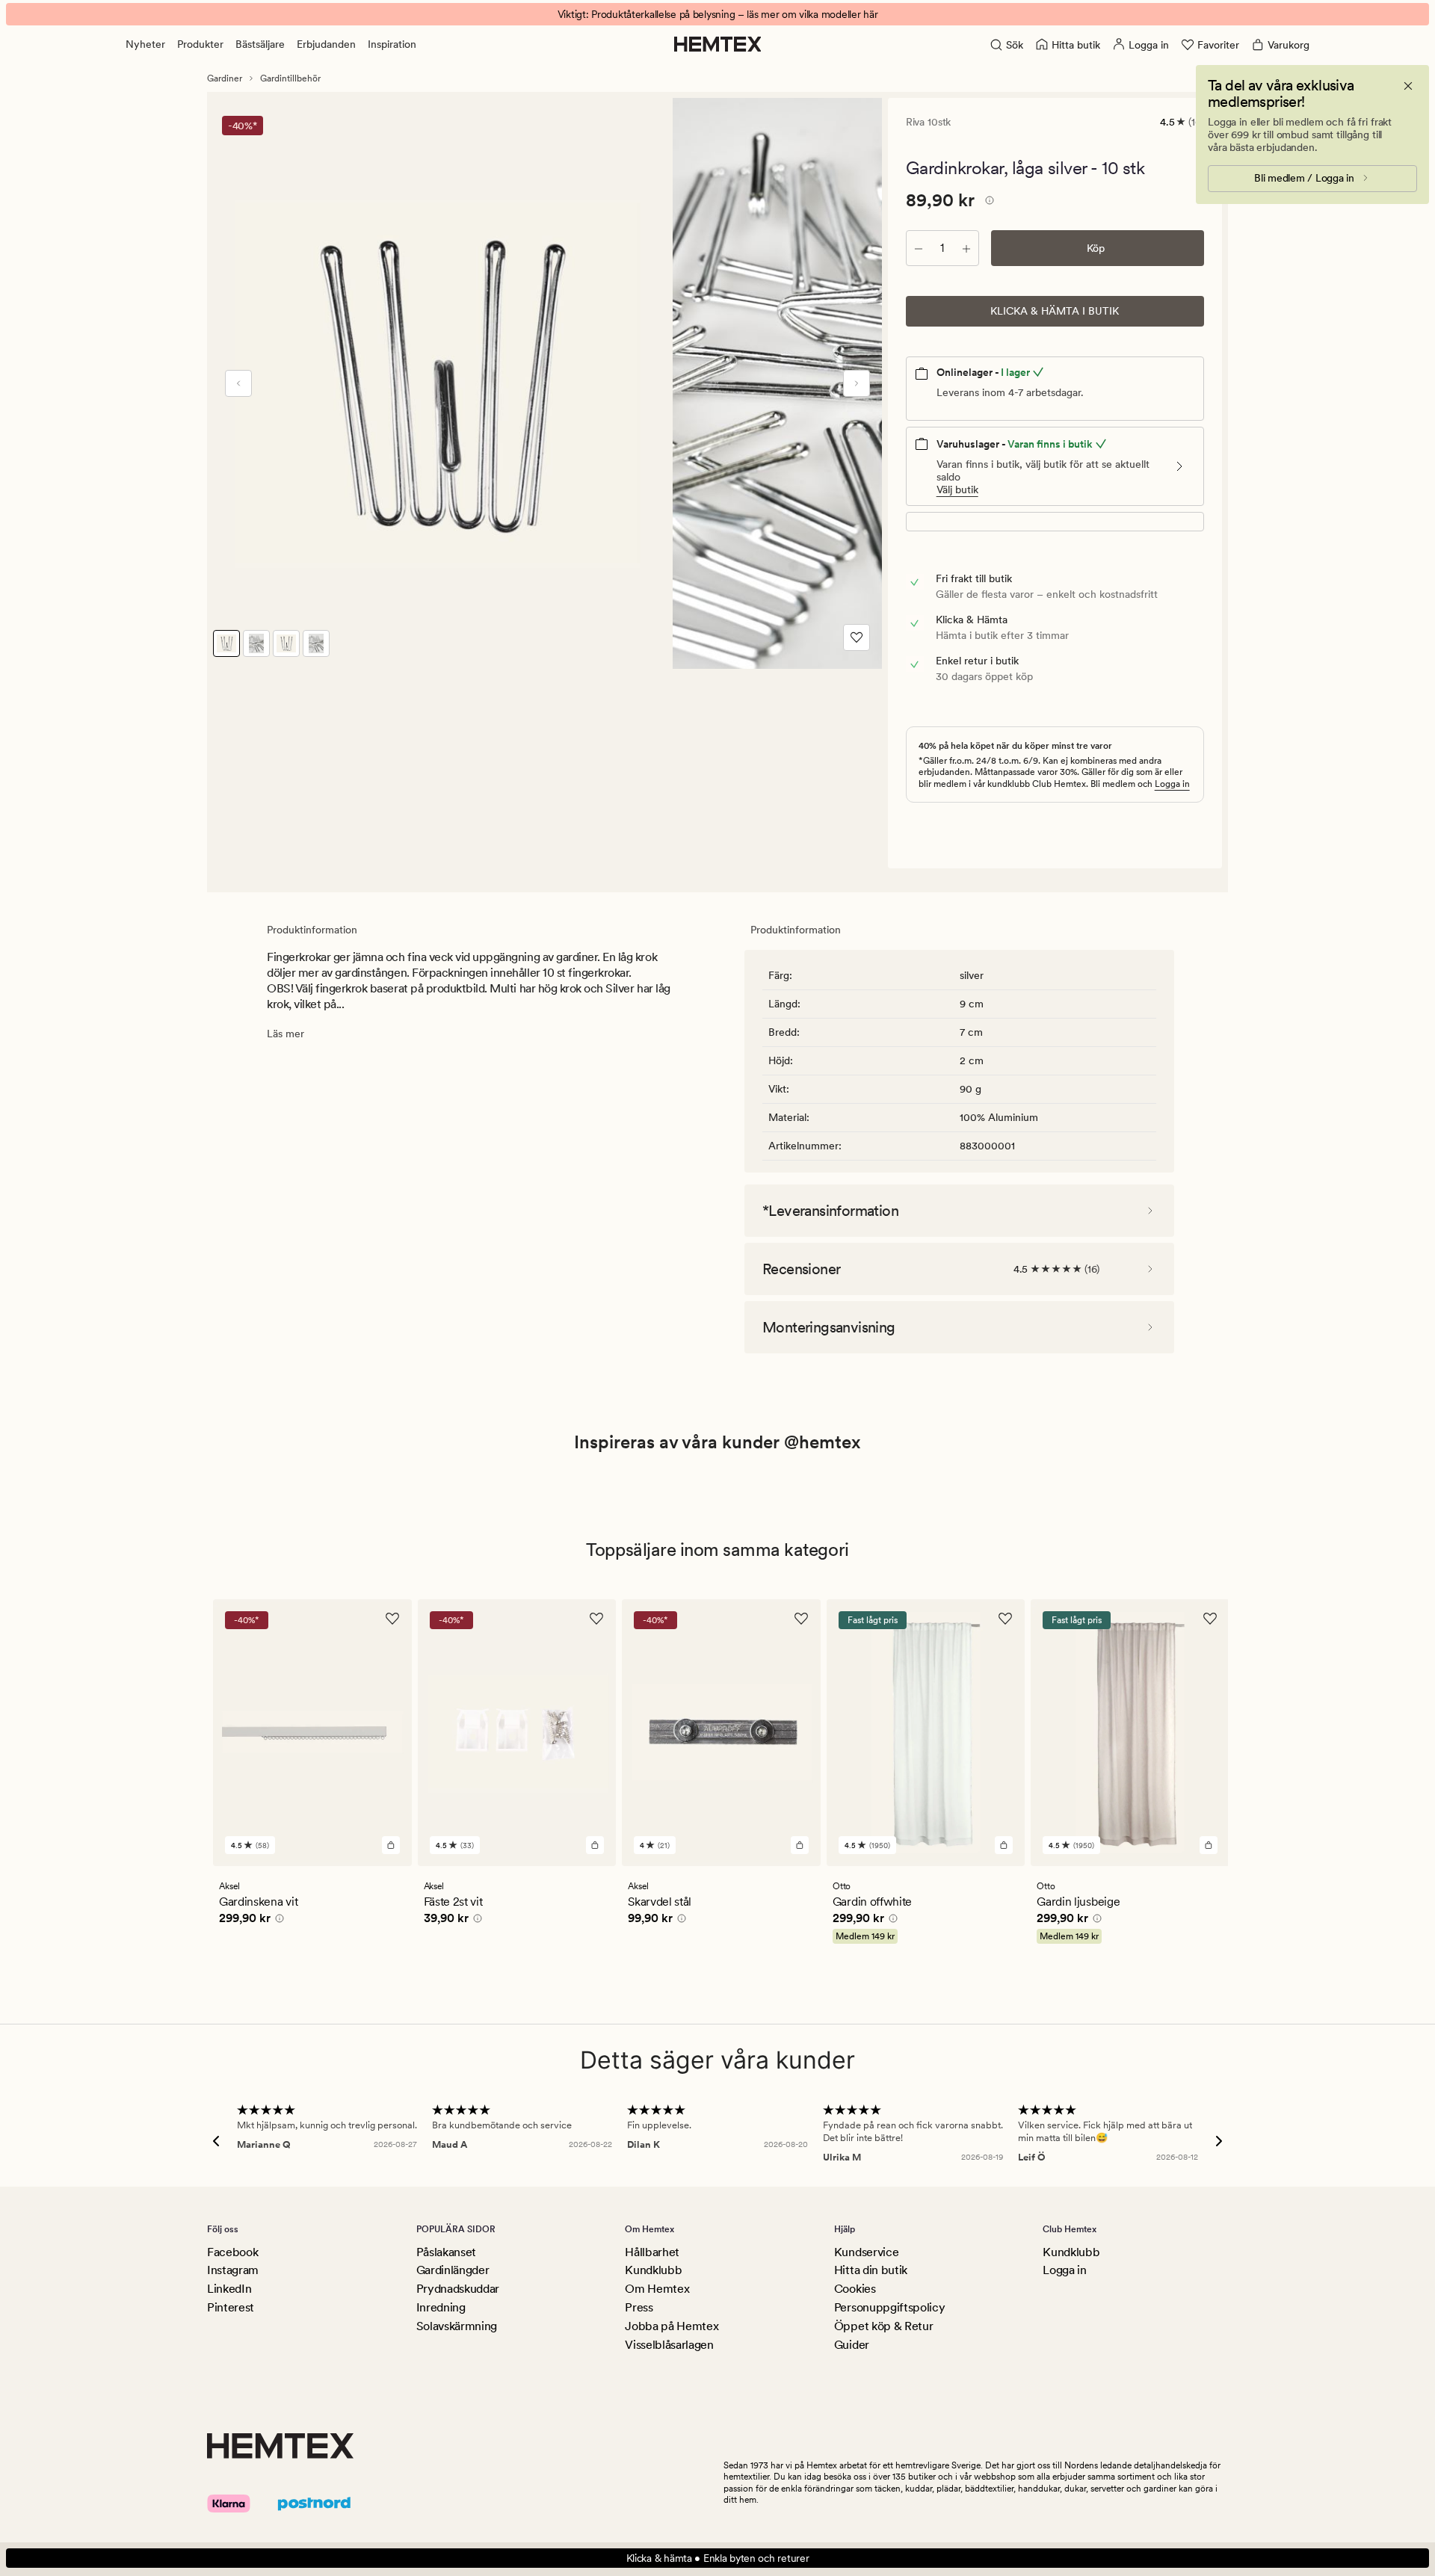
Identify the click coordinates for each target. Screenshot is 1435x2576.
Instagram (233, 2270)
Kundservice (866, 2252)
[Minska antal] (919, 248)
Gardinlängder (453, 2270)
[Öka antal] (966, 248)
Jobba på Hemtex (672, 2326)
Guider (852, 2345)
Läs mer (286, 1034)
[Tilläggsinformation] (987, 203)
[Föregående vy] (238, 383)
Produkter (200, 44)
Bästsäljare (260, 44)
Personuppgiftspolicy (890, 2307)
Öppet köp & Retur (884, 2326)
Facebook (232, 2252)
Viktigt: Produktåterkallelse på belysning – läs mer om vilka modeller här (718, 14)
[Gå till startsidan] (718, 44)
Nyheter (145, 44)
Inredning (441, 2307)
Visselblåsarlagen (669, 2345)
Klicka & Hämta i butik (1055, 311)
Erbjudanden (326, 44)
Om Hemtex (657, 2289)
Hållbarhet (652, 2252)
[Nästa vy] (857, 383)
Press (639, 2307)
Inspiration (392, 44)
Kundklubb (653, 2270)
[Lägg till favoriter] (857, 637)
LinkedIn (229, 2289)
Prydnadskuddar (458, 2289)
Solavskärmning (457, 2326)
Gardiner (225, 78)
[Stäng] (1408, 86)
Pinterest (231, 2307)
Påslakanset (446, 2252)
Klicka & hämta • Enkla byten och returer (718, 2558)
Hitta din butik (871, 2270)
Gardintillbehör (290, 78)
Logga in (1172, 784)
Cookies (855, 2289)
